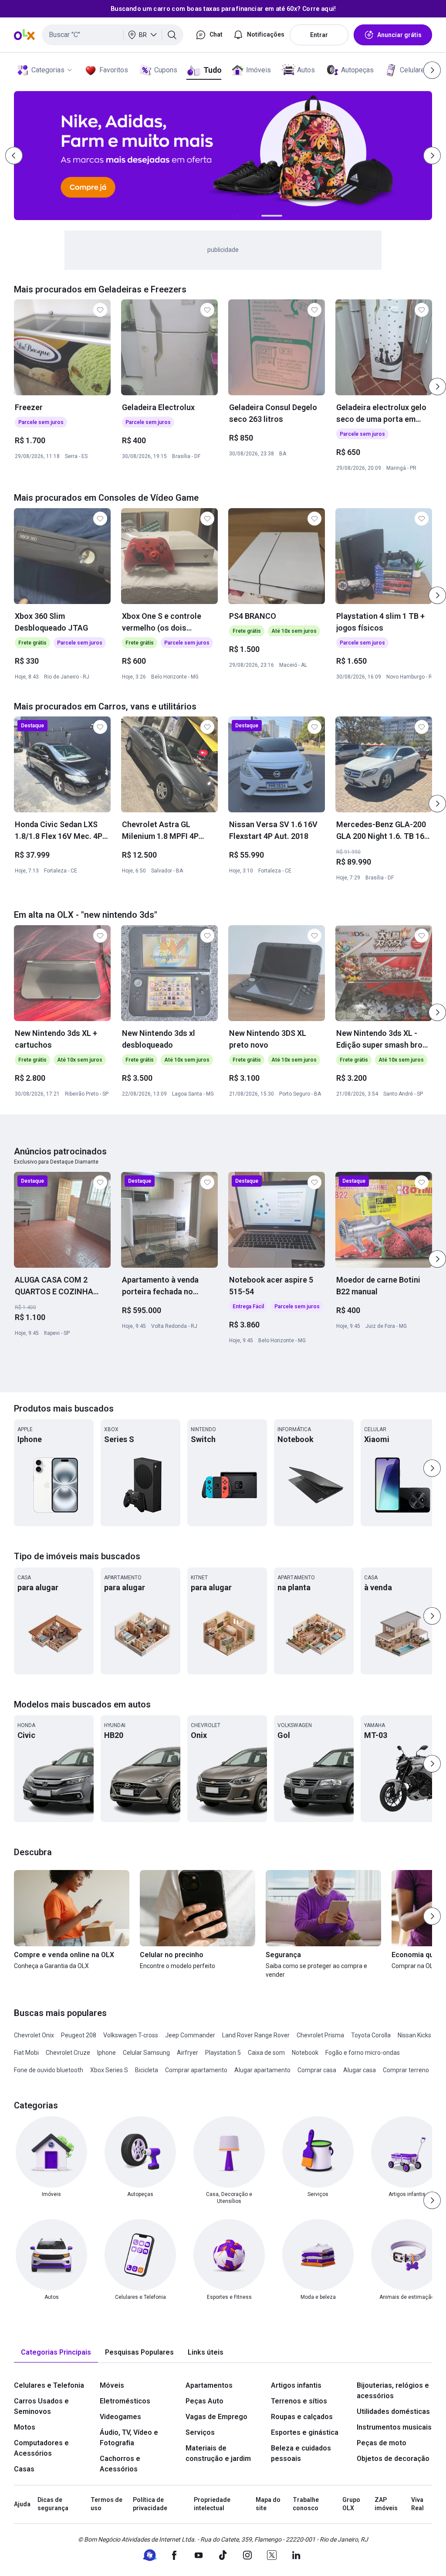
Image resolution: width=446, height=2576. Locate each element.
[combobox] (113, 35)
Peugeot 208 (79, 2035)
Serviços (200, 2432)
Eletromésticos (125, 2401)
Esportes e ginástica (305, 2432)
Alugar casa (360, 2070)
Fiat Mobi (26, 2053)
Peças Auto (204, 2401)
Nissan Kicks (414, 2035)
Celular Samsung (146, 2053)
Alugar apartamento (262, 2070)
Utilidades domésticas (393, 2411)
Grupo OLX (351, 2504)
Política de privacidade (150, 2504)
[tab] (56, 2353)
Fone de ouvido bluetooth (49, 2070)
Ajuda (22, 2504)
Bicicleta (147, 2070)
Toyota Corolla (371, 2035)
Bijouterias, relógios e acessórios (393, 2391)
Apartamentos (209, 2385)
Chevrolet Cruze (68, 2053)
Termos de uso (106, 2504)
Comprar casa (317, 2070)
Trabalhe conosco (306, 2504)
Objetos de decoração (393, 2459)
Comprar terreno (406, 2070)
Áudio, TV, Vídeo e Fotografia (129, 2438)
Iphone (106, 2053)
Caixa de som (266, 2053)
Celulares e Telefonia (49, 2385)
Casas (24, 2469)
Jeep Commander (190, 2035)
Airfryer (188, 2053)
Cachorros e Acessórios (120, 2464)
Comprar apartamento (196, 2070)
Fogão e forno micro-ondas (363, 2053)
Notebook (305, 2053)
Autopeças (357, 70)
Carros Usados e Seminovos (41, 2406)
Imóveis (258, 70)
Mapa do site (268, 2504)
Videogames (120, 2417)
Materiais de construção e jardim (218, 2453)
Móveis (112, 2385)
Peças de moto (382, 2443)
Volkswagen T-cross (131, 2035)
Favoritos (114, 70)
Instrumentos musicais (394, 2427)
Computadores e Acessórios (41, 2448)
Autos (306, 70)
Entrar (319, 35)
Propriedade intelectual (212, 2504)
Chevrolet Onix (34, 2035)
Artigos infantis (296, 2385)
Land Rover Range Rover (256, 2035)
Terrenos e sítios (299, 2401)
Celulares (414, 70)
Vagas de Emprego (216, 2417)
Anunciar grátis (399, 35)
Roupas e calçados (302, 2417)
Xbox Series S (109, 2070)
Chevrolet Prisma (320, 2035)
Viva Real (417, 2504)
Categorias (48, 70)
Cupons (166, 70)
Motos (25, 2427)
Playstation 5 (223, 2053)
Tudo (212, 70)
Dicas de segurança (53, 2504)
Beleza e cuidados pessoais (301, 2453)
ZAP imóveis (386, 2504)
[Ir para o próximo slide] (437, 387)
